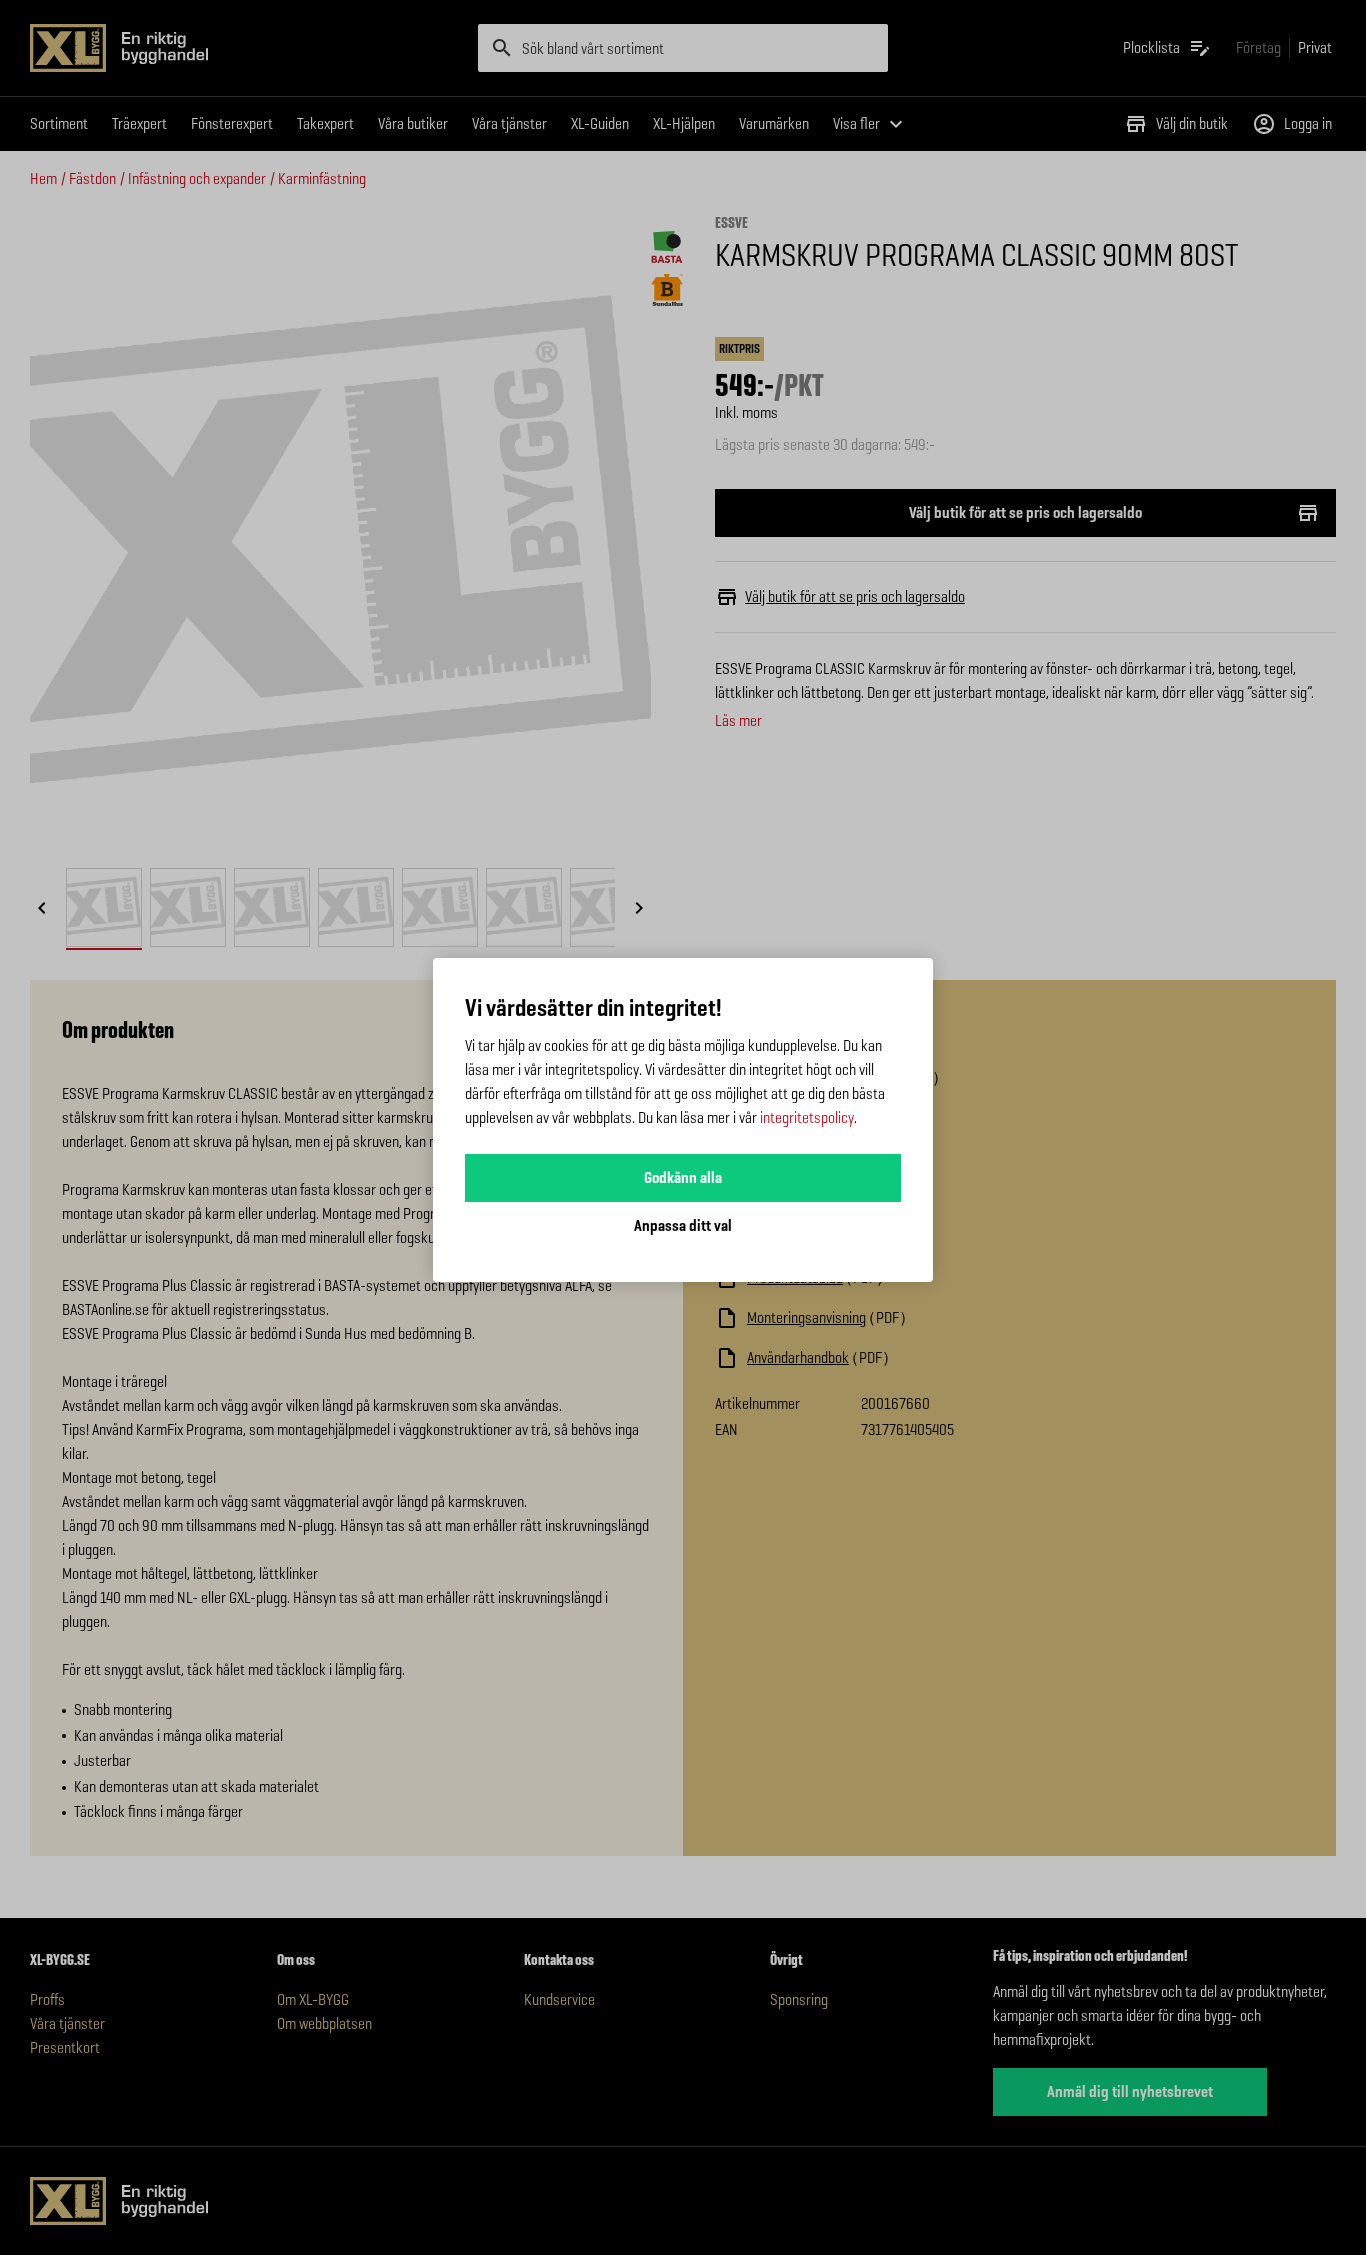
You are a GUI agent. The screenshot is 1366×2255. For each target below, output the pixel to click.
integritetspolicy (807, 1117)
